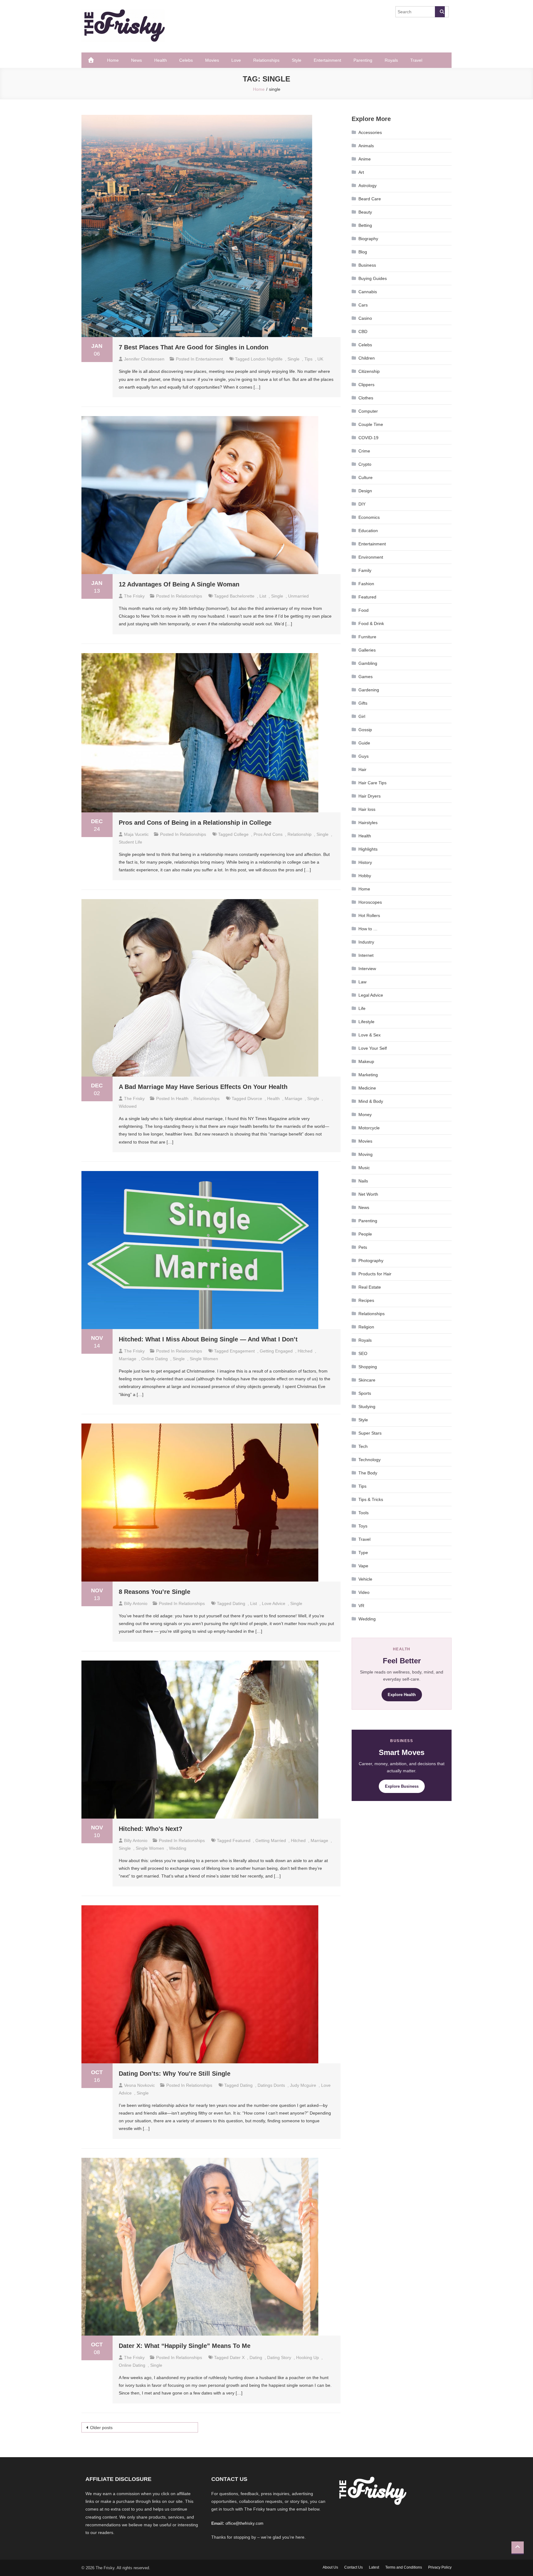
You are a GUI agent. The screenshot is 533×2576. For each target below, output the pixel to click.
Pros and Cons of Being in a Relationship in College (195, 823)
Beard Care (370, 199)
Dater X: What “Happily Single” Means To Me (185, 2346)
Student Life (130, 842)
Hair (362, 769)
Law (362, 982)
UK (320, 359)
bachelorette (242, 596)
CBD (363, 331)
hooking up (308, 2357)
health (273, 1098)
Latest (374, 2567)
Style (297, 60)
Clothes (366, 398)
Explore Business (402, 1786)
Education (368, 531)
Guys (364, 756)
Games (366, 677)
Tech (363, 1446)
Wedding (178, 1848)
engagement (242, 1351)
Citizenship (369, 371)
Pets (363, 1247)
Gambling (368, 663)
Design (365, 491)
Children (367, 358)
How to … (368, 929)
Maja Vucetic (136, 834)
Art (361, 172)
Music (364, 1168)
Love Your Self (373, 1048)
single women (204, 1359)
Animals (366, 146)
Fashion (366, 584)
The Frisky (134, 596)
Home (113, 60)
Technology (370, 1460)
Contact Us (353, 2567)
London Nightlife (267, 359)
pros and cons (268, 834)
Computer (368, 411)
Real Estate (370, 1287)
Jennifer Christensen (144, 359)
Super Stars (370, 1433)
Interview (367, 969)
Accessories (370, 132)
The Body (368, 1473)
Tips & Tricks (371, 1499)
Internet (366, 955)
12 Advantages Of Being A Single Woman (179, 584)
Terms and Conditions (404, 2567)
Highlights (368, 849)
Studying (367, 1407)
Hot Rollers (369, 915)
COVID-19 (368, 438)
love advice (274, 1603)
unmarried (298, 596)
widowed (128, 1106)
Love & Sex (370, 1035)
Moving (366, 1154)
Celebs (186, 60)
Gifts (363, 703)
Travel (416, 60)
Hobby (365, 876)
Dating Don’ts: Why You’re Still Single (175, 2074)
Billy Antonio (136, 1603)
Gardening (369, 690)
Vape (363, 1566)
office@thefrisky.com (244, 2523)
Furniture (367, 637)
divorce (255, 1098)
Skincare (367, 1380)
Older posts (101, 2428)
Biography (368, 239)
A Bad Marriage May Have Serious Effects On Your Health (203, 1087)
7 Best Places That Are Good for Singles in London (194, 347)
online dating (155, 1359)
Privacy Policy (440, 2567)
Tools (364, 1513)
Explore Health (402, 1695)
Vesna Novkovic (139, 2085)
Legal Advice (371, 995)
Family (365, 570)
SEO (363, 1353)
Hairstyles (368, 823)
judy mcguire (303, 2085)
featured (242, 1840)
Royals (391, 60)
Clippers (366, 385)
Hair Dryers (370, 796)
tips (308, 359)
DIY (362, 504)
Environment (371, 557)
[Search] (440, 12)
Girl (362, 716)
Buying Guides (373, 278)
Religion (366, 1327)
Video (364, 1592)
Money (365, 1115)
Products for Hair (375, 1274)
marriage (293, 1098)
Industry (366, 942)
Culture (366, 477)
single (293, 359)
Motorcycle (369, 1128)
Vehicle (365, 1579)
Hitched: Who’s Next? (151, 1829)
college (241, 834)
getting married (271, 1840)
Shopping (368, 1367)
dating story (279, 2357)
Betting (365, 225)
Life (362, 1008)
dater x (237, 2357)
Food (364, 610)
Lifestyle (366, 1022)
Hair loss (367, 809)
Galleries (367, 650)
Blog (363, 252)
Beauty (365, 212)
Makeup (366, 1061)
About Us (330, 2567)
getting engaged (276, 1351)
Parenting (363, 60)
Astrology (368, 185)
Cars (363, 305)
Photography (371, 1261)
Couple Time (371, 424)
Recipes (366, 1300)
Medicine (367, 1088)
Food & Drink (371, 623)
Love (236, 60)
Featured (367, 597)
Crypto (365, 464)
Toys (363, 1526)
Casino (365, 318)
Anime (365, 159)
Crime (364, 451)
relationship (300, 834)
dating (239, 1603)
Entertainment (327, 60)
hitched (305, 1351)
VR (361, 1606)
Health (161, 60)
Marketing (368, 1075)
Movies (212, 60)
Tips (362, 1486)
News (136, 60)
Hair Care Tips (372, 783)
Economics (369, 517)
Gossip (365, 730)
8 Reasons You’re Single (155, 1592)
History (365, 862)
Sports (365, 1393)
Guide (364, 743)
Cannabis (368, 292)
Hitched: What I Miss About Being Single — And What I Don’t (208, 1339)
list (263, 596)
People (365, 1234)
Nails (363, 1181)
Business (367, 265)
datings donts (271, 2085)
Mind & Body (371, 1101)
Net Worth (368, 1194)
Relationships (266, 60)
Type (363, 1553)
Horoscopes (370, 902)
